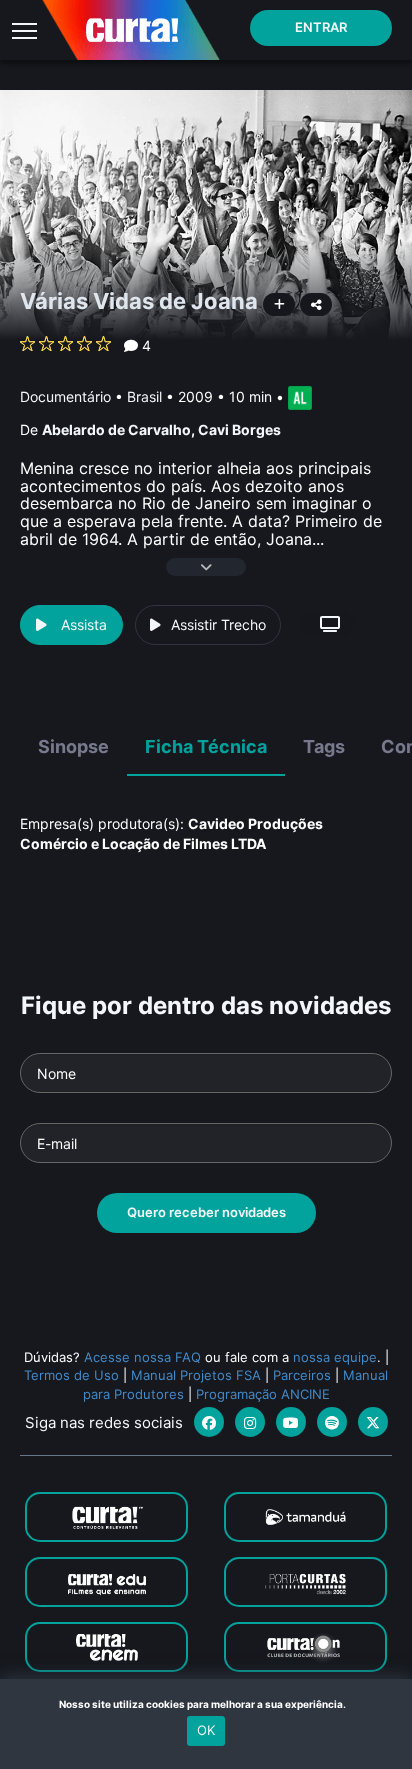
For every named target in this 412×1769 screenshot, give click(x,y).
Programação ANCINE (263, 1394)
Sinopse (73, 746)
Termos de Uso (71, 1375)
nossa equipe (335, 1357)
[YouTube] (291, 1422)
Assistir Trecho (218, 624)
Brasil (144, 396)
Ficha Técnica (206, 746)
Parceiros (302, 1375)
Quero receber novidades (206, 1212)
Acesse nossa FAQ (142, 1357)
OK (206, 1730)
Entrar (321, 27)
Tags (324, 746)
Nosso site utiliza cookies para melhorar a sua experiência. (206, 1704)
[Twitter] (373, 1422)
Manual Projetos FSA (196, 1375)
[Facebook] (209, 1422)
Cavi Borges (239, 429)
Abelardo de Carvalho (116, 429)
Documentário (65, 396)
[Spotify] (332, 1422)
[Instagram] (250, 1422)
